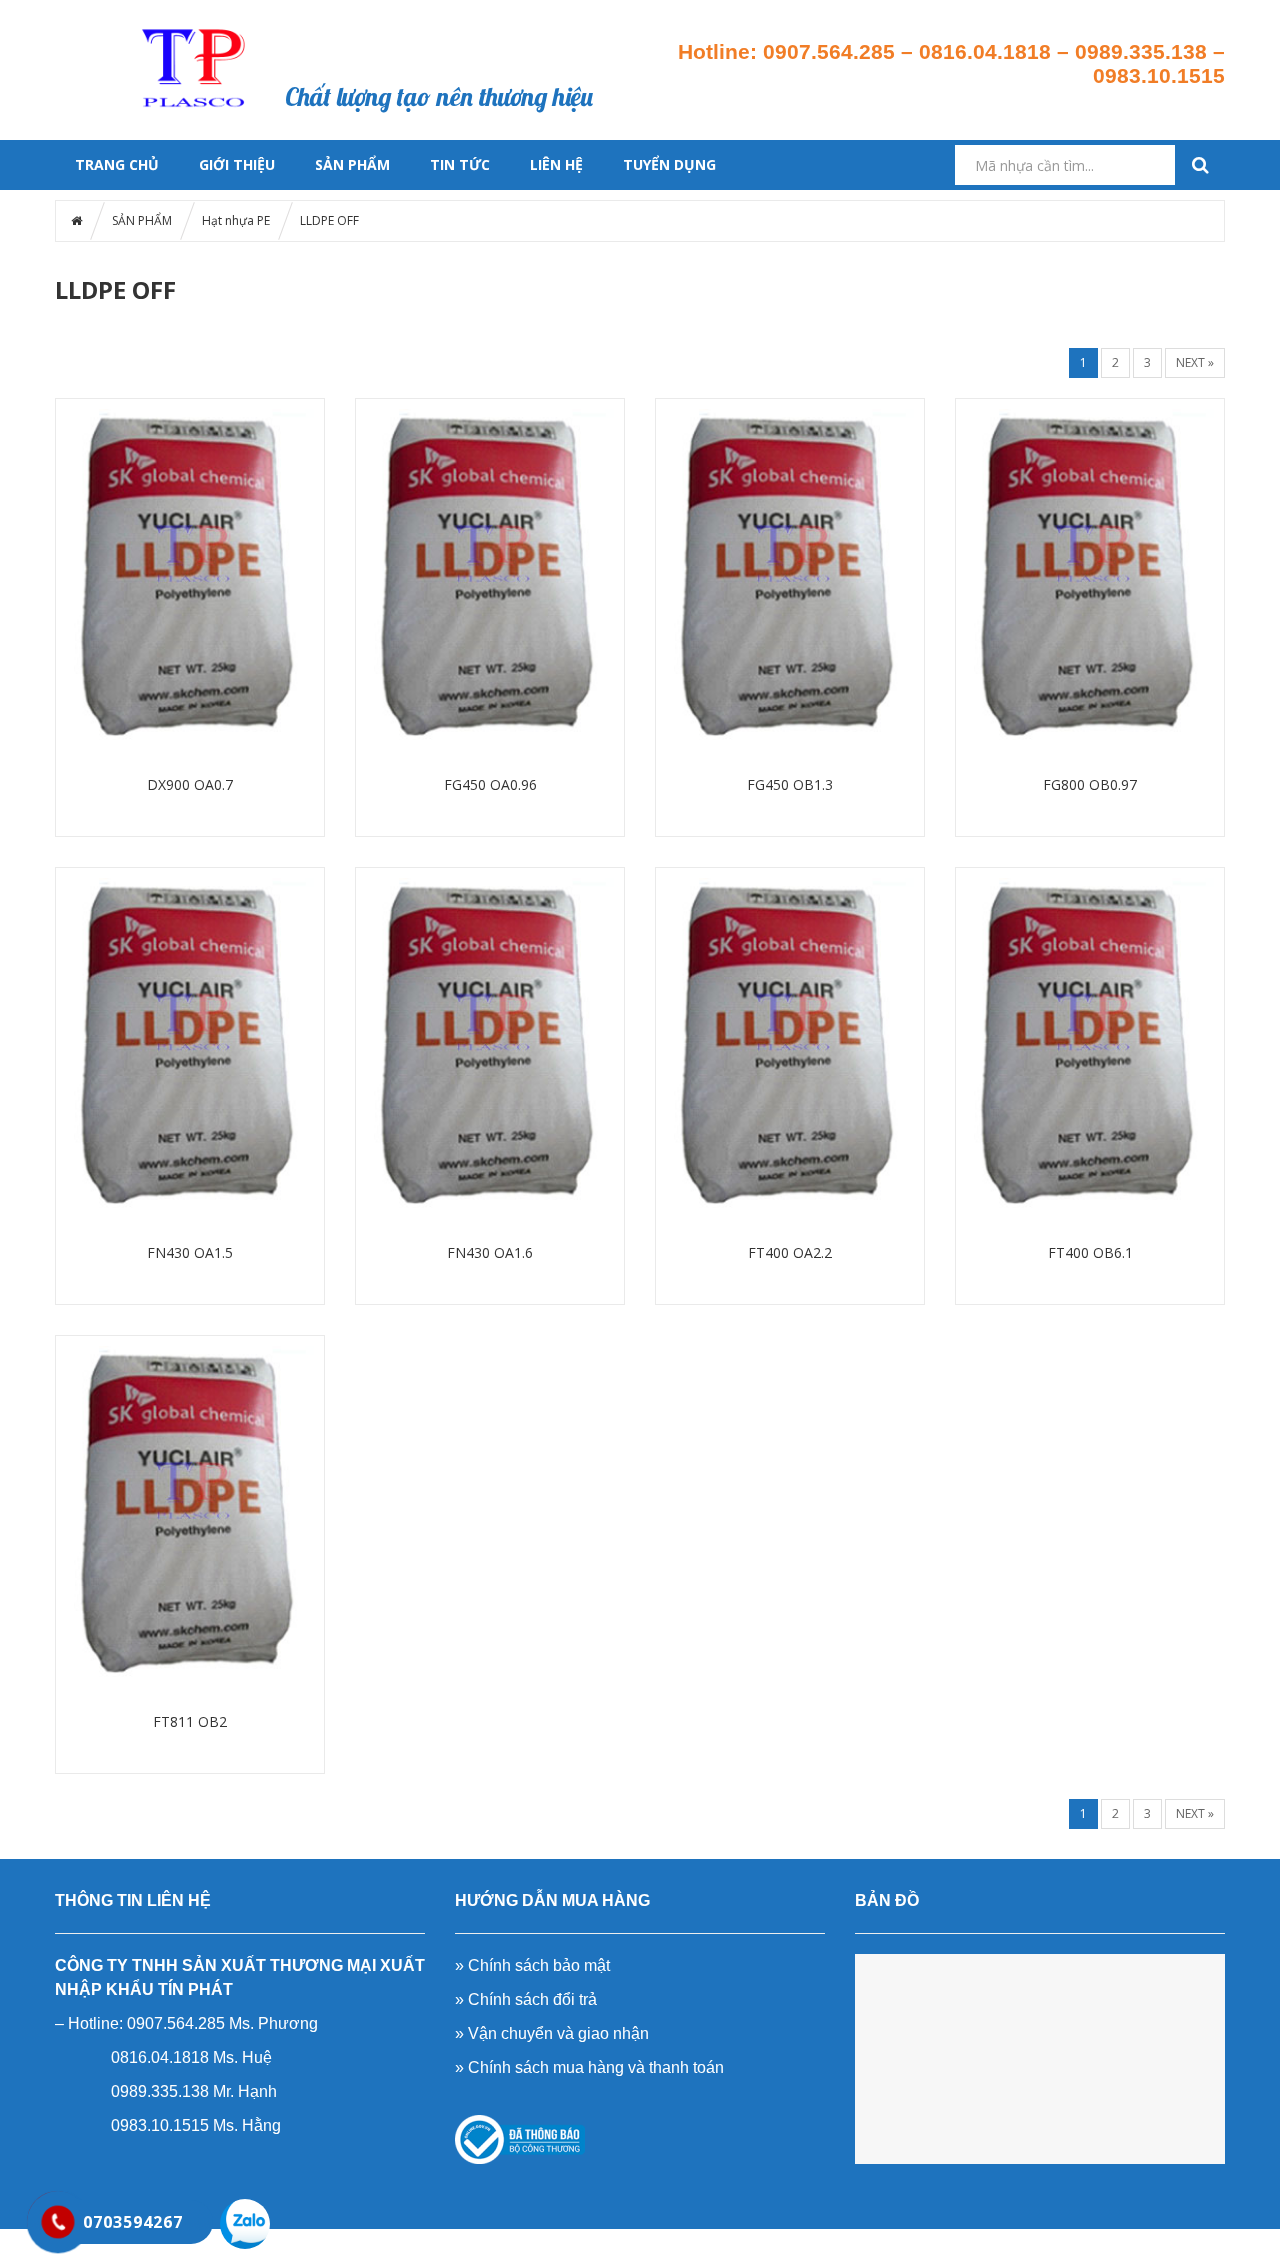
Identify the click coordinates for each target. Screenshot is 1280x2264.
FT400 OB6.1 (1090, 1252)
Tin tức (581, 26)
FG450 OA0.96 (490, 784)
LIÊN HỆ (556, 164)
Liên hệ (602, 50)
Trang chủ (339, 26)
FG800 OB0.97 (1090, 784)
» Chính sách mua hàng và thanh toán (589, 2067)
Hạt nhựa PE (236, 220)
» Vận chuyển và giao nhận (552, 2033)
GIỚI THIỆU (237, 164)
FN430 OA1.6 (490, 1252)
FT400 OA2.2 (790, 1252)
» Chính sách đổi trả (526, 1999)
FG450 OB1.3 (790, 784)
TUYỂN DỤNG (669, 164)
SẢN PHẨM (352, 164)
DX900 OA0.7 (190, 784)
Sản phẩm (419, 26)
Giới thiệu (502, 26)
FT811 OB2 (190, 1721)
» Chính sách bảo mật (532, 1965)
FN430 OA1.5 (190, 1252)
